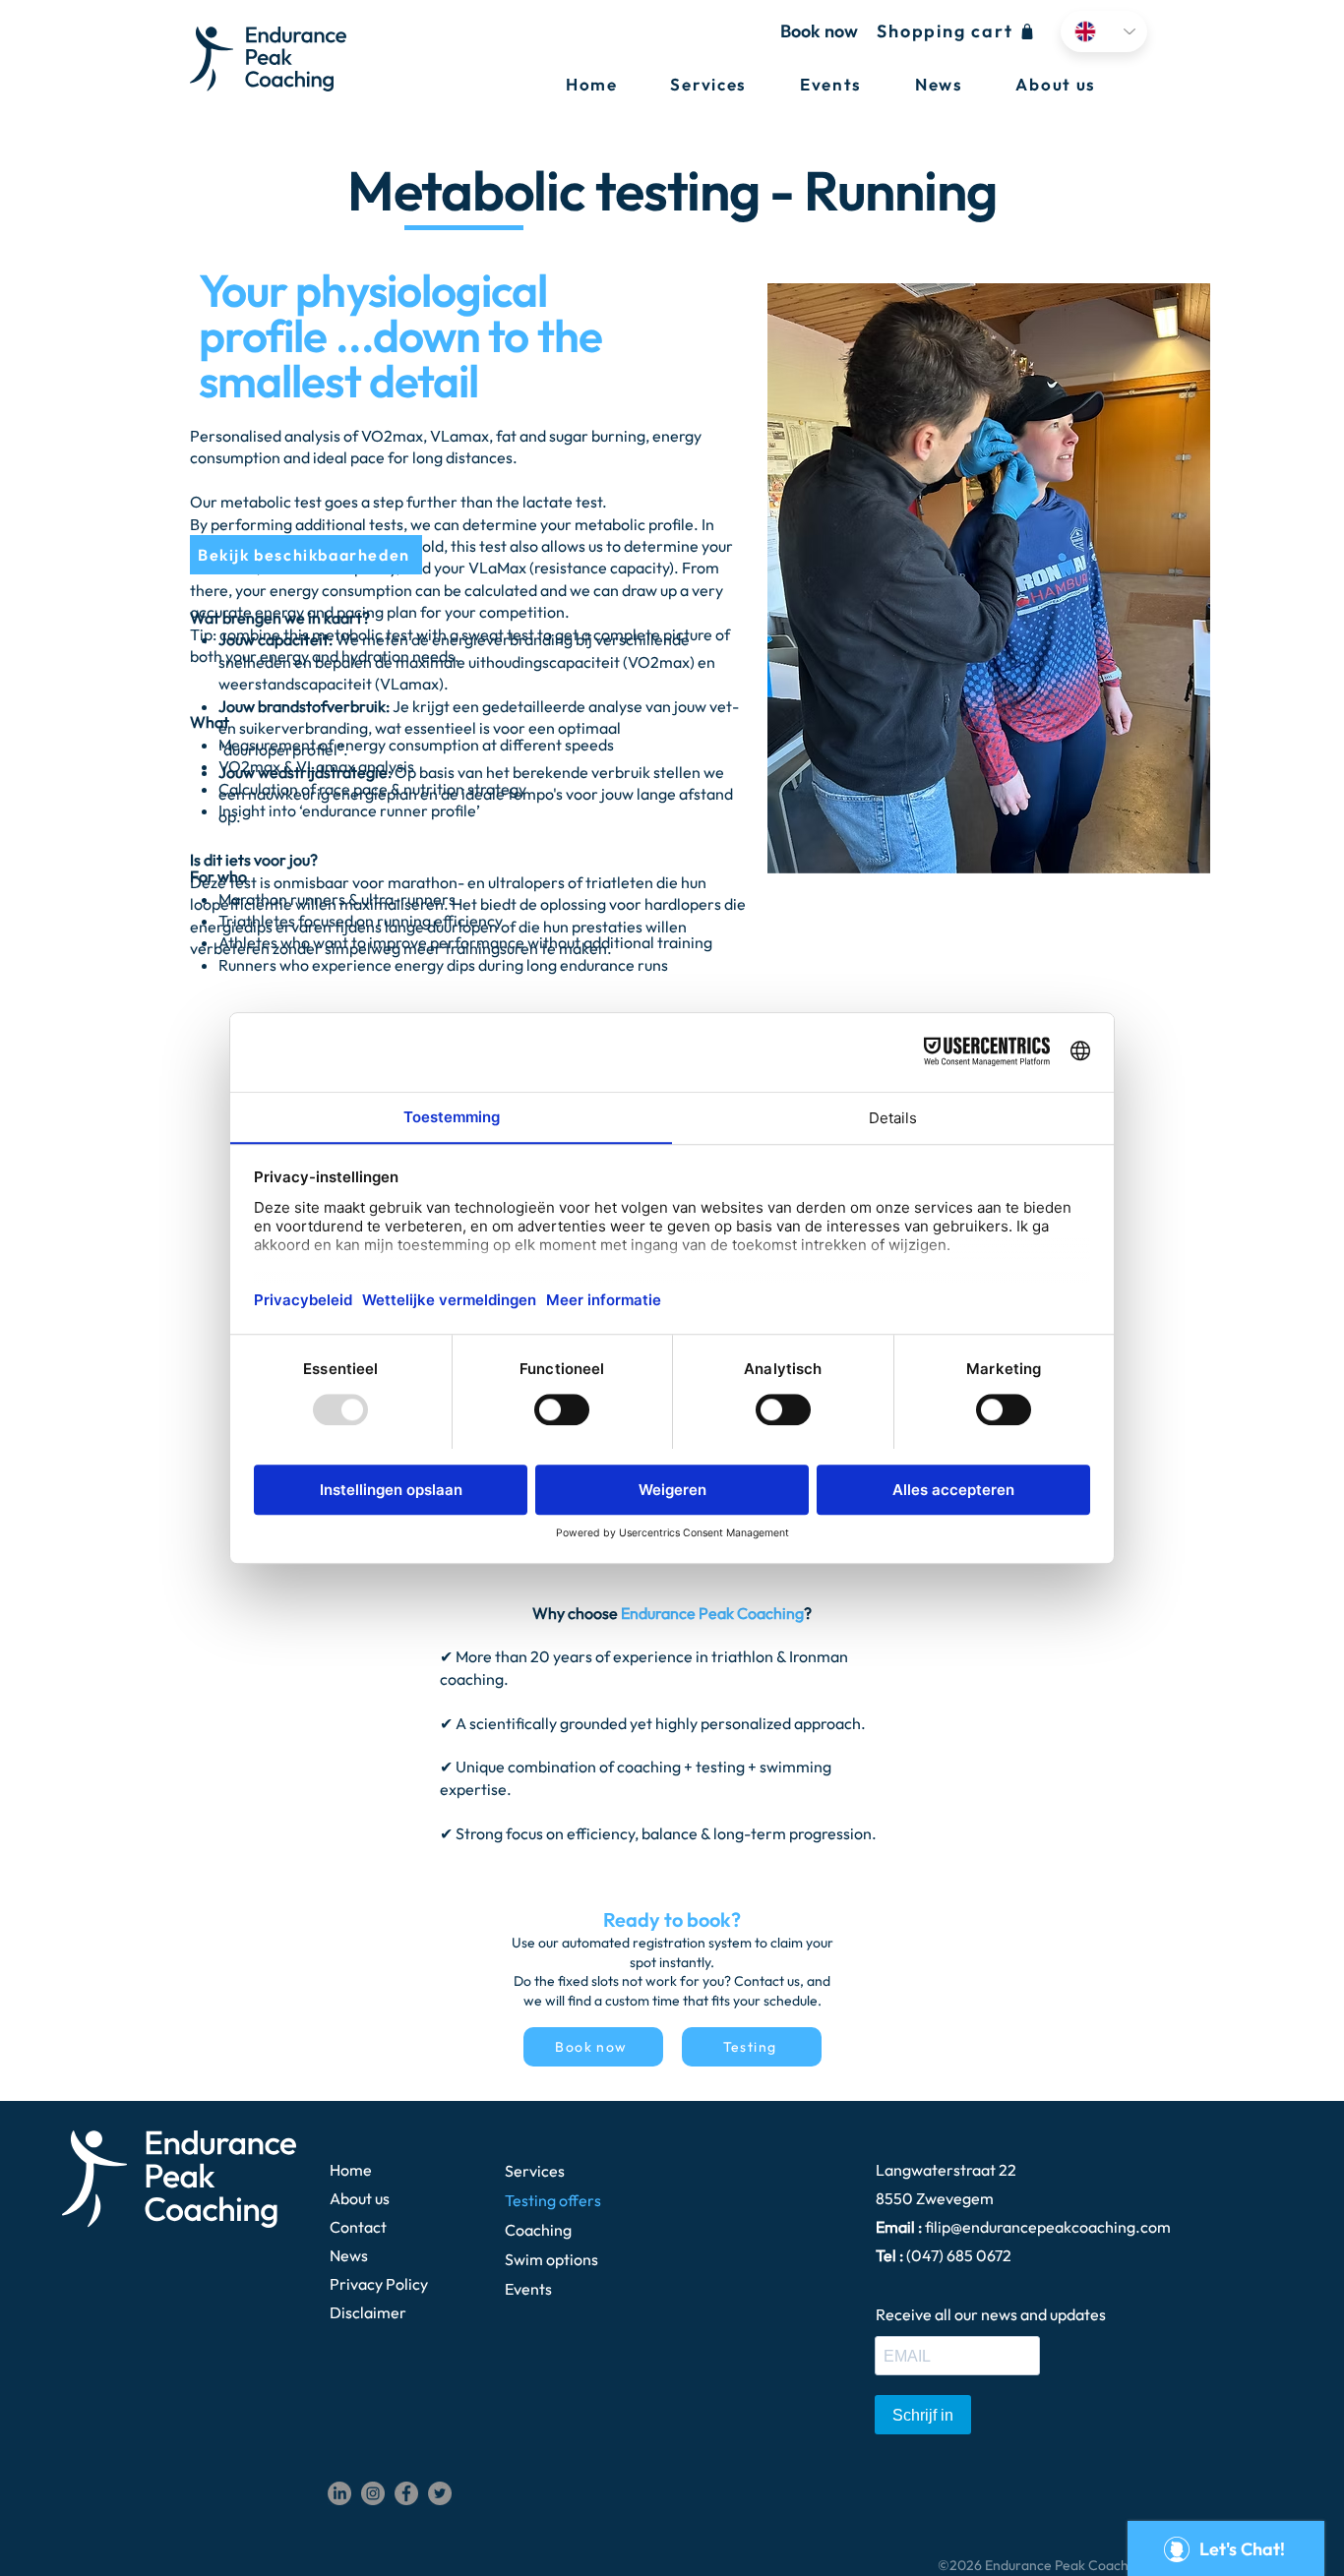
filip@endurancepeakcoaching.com (1048, 2227)
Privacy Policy (379, 2284)
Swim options (551, 2259)
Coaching (538, 2230)
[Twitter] (440, 2493)
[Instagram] (373, 2493)
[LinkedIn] (339, 2493)
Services (535, 2171)
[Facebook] (406, 2493)
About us (360, 2198)
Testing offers (553, 2200)
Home (351, 2170)
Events (528, 2289)
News (349, 2255)
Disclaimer (368, 2312)
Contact (358, 2227)
